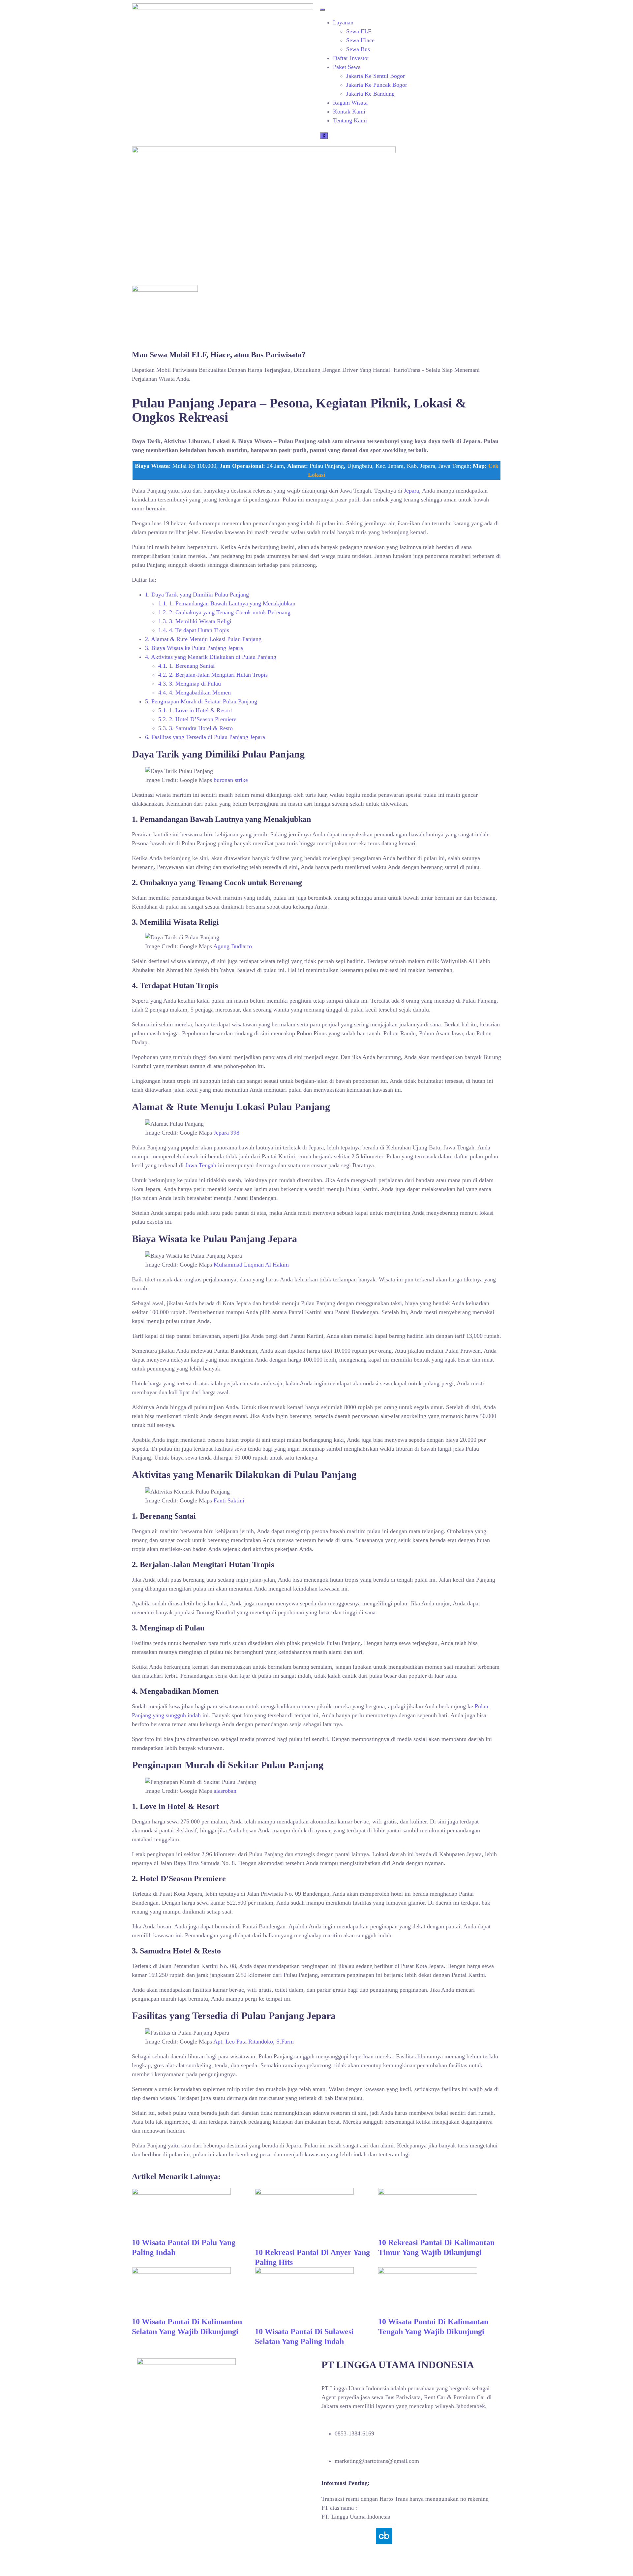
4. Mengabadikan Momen (195, 692)
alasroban (225, 1791)
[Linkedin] (366, 2536)
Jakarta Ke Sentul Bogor (376, 76)
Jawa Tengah (201, 1165)
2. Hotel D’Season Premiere (197, 719)
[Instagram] (348, 2536)
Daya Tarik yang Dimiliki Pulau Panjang (197, 595)
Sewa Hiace (360, 40)
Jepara (411, 491)
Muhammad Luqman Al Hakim (251, 1265)
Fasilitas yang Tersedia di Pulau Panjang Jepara (205, 737)
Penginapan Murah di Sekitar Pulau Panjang (201, 701)
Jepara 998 (226, 1133)
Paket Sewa (347, 67)
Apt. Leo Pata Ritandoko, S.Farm (254, 2042)
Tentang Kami (350, 120)
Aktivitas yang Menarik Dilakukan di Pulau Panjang (211, 657)
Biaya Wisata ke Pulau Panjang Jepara (194, 648)
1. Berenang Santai (186, 666)
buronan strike (231, 780)
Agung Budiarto (233, 946)
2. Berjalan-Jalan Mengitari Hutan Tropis (213, 675)
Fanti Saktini (229, 1500)
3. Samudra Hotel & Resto (196, 728)
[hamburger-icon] (322, 10)
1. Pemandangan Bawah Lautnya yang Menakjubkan (227, 603)
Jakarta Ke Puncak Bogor (377, 85)
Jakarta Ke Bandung (370, 94)
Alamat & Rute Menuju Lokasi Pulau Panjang (203, 639)
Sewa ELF (359, 31)
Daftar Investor (351, 58)
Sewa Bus (358, 49)
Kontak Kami (349, 112)
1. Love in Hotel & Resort (195, 710)
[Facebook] (330, 2536)
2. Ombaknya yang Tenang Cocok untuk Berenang (224, 612)
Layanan (343, 22)
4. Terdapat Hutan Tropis (194, 630)
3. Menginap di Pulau (190, 684)
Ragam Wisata (350, 103)
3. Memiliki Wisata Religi (195, 621)
